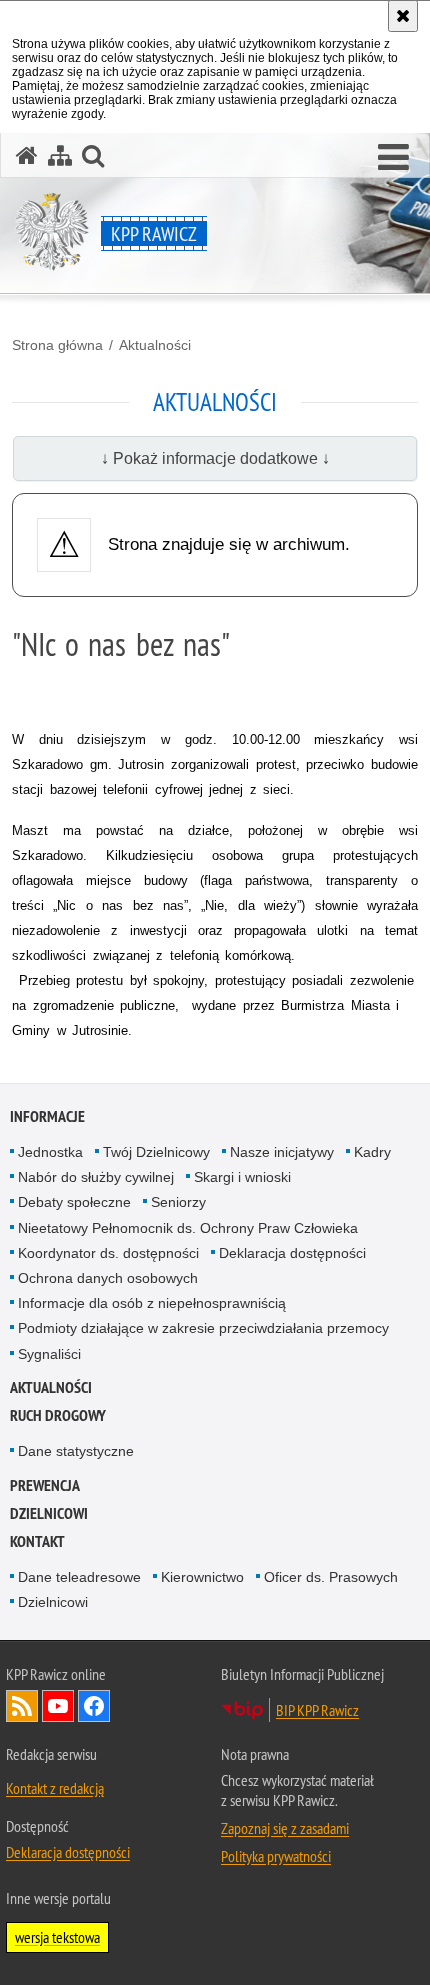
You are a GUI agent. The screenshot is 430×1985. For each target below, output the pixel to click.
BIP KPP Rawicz (317, 1710)
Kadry (372, 1152)
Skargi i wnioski (242, 1177)
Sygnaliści (49, 1354)
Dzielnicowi (53, 1602)
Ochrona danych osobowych (108, 1278)
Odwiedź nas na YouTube (58, 1706)
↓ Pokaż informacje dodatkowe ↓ (215, 458)
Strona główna (57, 345)
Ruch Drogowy (58, 1415)
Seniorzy (178, 1202)
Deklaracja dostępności (292, 1253)
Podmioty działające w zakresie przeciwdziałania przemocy (203, 1328)
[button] (393, 158)
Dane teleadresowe (79, 1577)
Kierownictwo (202, 1577)
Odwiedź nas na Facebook (94, 1706)
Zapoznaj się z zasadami (285, 1828)
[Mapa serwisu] (60, 155)
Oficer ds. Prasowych (331, 1577)
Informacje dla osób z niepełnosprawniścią (152, 1303)
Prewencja (45, 1485)
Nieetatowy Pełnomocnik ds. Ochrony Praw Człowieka (188, 1228)
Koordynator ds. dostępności (108, 1253)
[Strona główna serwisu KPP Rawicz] (27, 155)
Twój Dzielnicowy (156, 1152)
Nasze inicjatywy (282, 1152)
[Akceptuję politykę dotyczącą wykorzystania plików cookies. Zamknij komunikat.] (403, 16)
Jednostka (50, 1152)
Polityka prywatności (276, 1856)
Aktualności (155, 345)
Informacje (47, 1116)
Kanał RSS (22, 1706)
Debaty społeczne (74, 1202)
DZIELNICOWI (49, 1513)
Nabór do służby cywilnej (96, 1177)
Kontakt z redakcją (55, 1788)
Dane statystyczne (76, 1451)
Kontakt (37, 1541)
